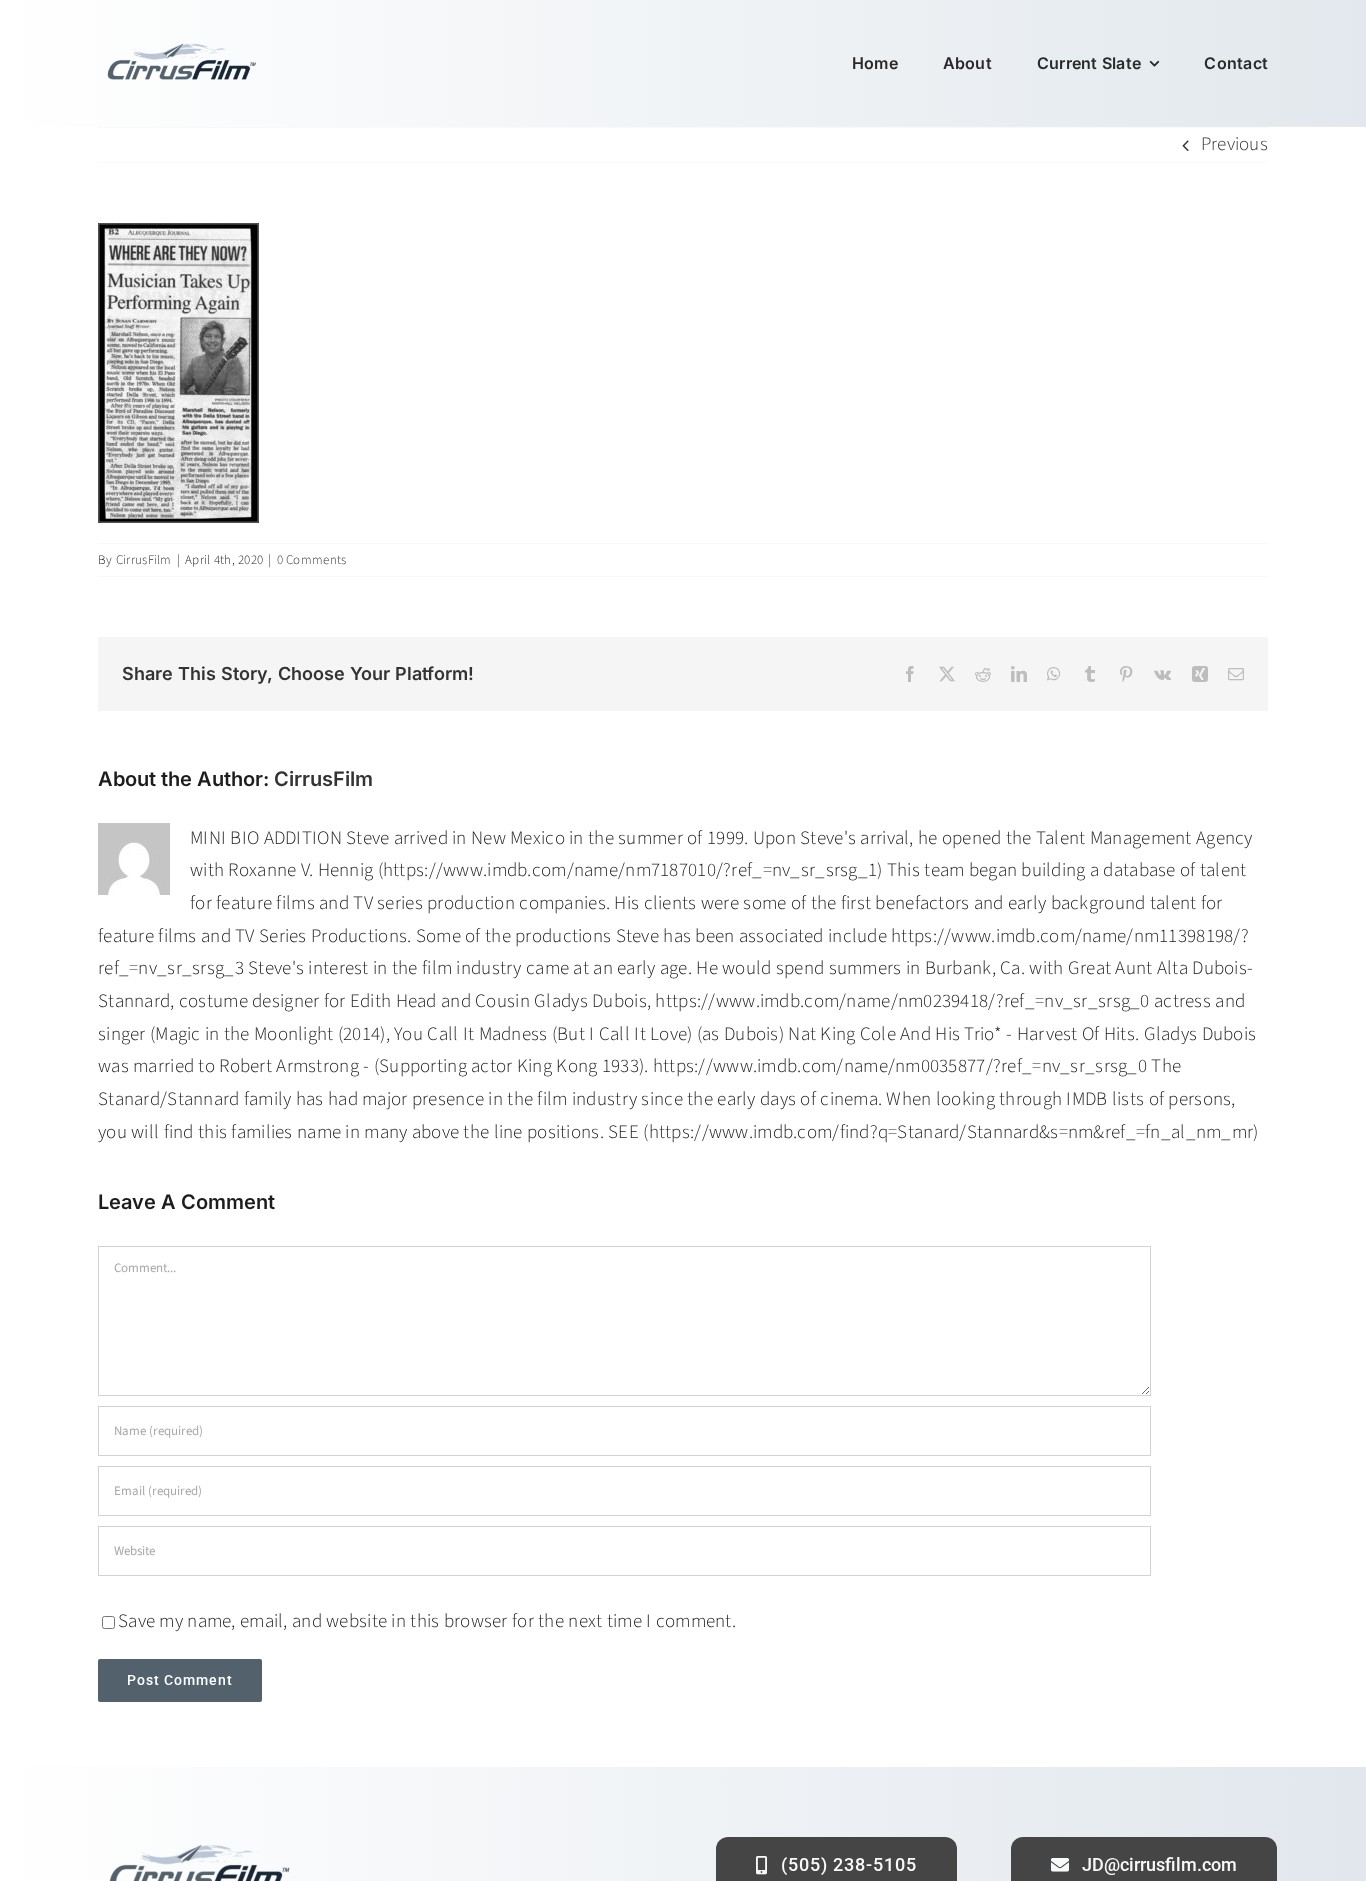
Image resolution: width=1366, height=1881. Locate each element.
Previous (1234, 144)
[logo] (180, 46)
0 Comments (312, 560)
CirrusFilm (144, 560)
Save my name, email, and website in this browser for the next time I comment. (427, 1621)
